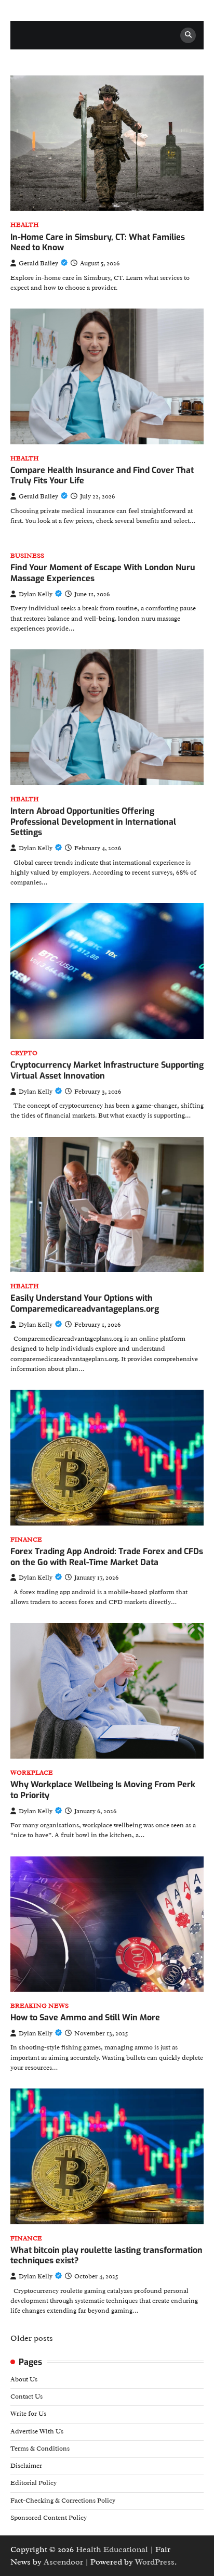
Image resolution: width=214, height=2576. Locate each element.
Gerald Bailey (38, 263)
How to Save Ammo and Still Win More (85, 2017)
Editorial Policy (34, 2483)
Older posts (32, 2338)
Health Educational (112, 2549)
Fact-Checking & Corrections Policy (63, 2501)
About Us (24, 2379)
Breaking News (39, 2006)
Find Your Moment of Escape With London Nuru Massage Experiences (103, 573)
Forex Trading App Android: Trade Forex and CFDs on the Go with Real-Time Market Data (107, 1557)
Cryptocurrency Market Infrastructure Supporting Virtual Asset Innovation (107, 1070)
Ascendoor (63, 2562)
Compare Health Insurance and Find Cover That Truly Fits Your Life (102, 476)
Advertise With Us (37, 2431)
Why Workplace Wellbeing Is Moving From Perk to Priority (103, 1790)
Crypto (24, 1053)
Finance (26, 1540)
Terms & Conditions (40, 2449)
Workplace (32, 1773)
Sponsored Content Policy (49, 2518)
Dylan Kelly (36, 594)
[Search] (188, 35)
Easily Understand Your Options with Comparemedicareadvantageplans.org (85, 1303)
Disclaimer (26, 2466)
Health (25, 225)
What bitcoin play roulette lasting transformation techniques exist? (106, 2255)
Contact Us (26, 2396)
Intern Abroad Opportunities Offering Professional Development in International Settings (93, 822)
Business (27, 556)
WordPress (155, 2562)
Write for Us (28, 2414)
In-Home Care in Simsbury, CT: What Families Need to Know (98, 242)
